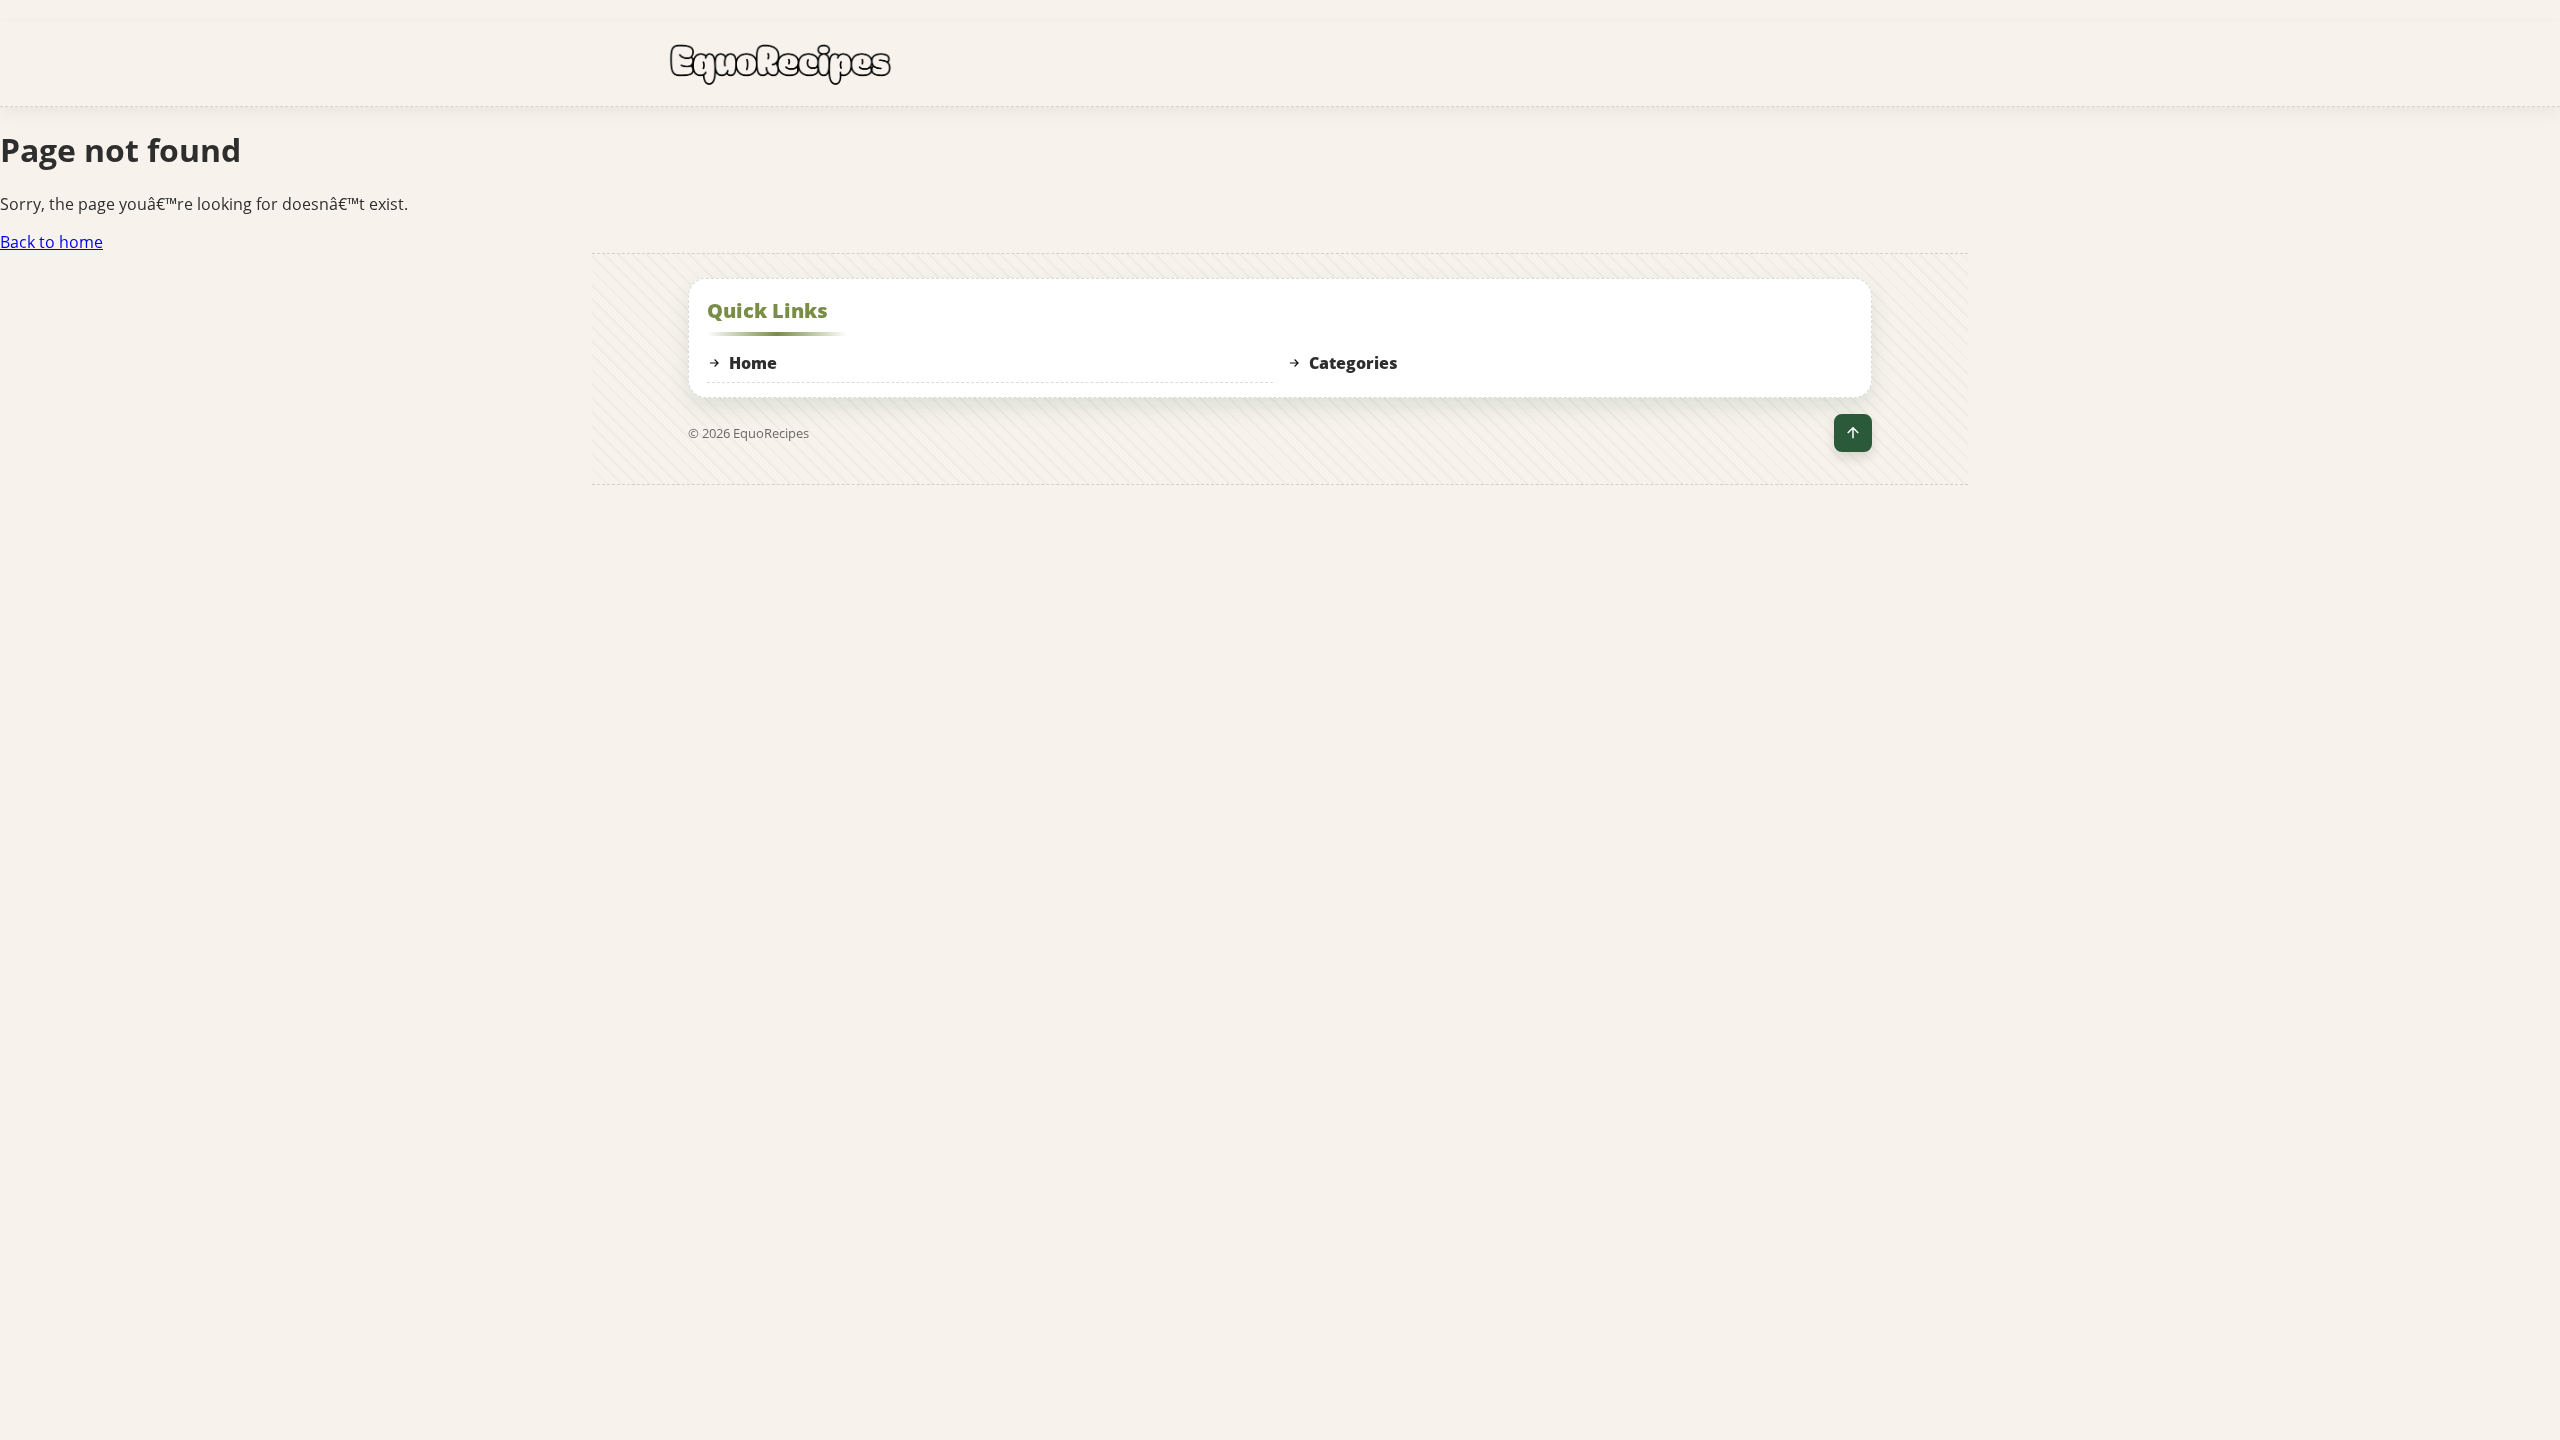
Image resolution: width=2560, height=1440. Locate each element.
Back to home (51, 242)
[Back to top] (1853, 433)
